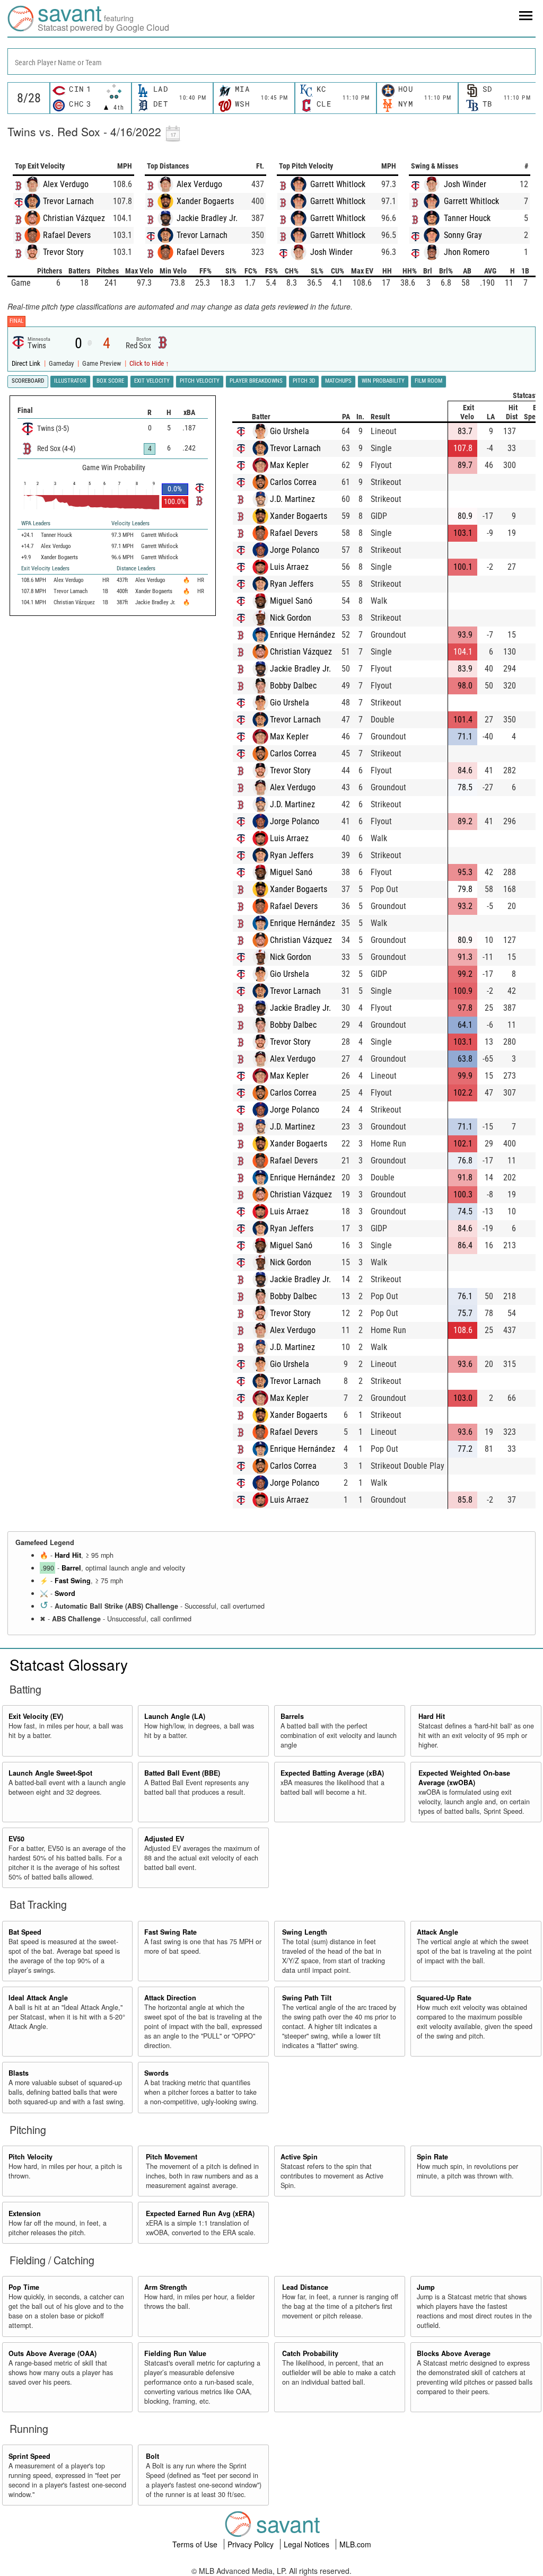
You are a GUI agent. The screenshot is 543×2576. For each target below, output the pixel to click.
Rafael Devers (67, 235)
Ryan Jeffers (292, 584)
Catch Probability (310, 2353)
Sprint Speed (29, 2456)
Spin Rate (432, 2157)
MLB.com (355, 2544)
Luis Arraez (289, 567)
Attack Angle (437, 1932)
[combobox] (271, 61)
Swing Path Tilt (307, 1998)
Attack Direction (170, 1998)
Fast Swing (73, 1581)
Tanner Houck (467, 218)
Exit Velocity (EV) (36, 1716)
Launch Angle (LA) (175, 1716)
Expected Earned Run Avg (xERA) (200, 2213)
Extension (25, 2213)
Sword (65, 1593)
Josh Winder (331, 252)
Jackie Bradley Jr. (207, 218)
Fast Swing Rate (170, 1932)
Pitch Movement (172, 2157)
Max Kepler (289, 465)
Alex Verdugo (66, 184)
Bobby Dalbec (293, 686)
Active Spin (299, 2157)
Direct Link (27, 363)
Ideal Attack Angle (38, 1998)
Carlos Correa (293, 482)
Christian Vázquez (74, 218)
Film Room (428, 381)
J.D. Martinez (292, 499)
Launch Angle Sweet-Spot (50, 1773)
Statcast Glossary (69, 1664)
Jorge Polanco (295, 550)
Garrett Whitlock (338, 184)
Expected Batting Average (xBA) (332, 1773)
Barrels (292, 1716)
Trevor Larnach (68, 201)
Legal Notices (308, 2544)
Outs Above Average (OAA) (52, 2353)
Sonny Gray (463, 235)
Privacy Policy (252, 2544)
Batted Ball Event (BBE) (182, 1773)
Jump (426, 2287)
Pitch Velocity (30, 2157)
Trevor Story (63, 252)
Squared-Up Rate (444, 1998)
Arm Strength (166, 2287)
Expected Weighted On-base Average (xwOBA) (464, 1778)
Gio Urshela (290, 431)
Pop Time (24, 2287)
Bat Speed (25, 1932)
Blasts (19, 2073)
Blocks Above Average (454, 2353)
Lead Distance (305, 2287)
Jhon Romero (467, 252)
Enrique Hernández (303, 635)
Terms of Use (196, 2544)
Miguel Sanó (291, 601)
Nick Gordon (291, 618)
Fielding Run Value (175, 2353)
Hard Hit (68, 1555)
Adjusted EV (164, 1839)
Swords (156, 2073)
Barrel (71, 1568)
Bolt (152, 2456)
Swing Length (305, 1932)
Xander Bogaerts (205, 201)
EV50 (16, 1839)
